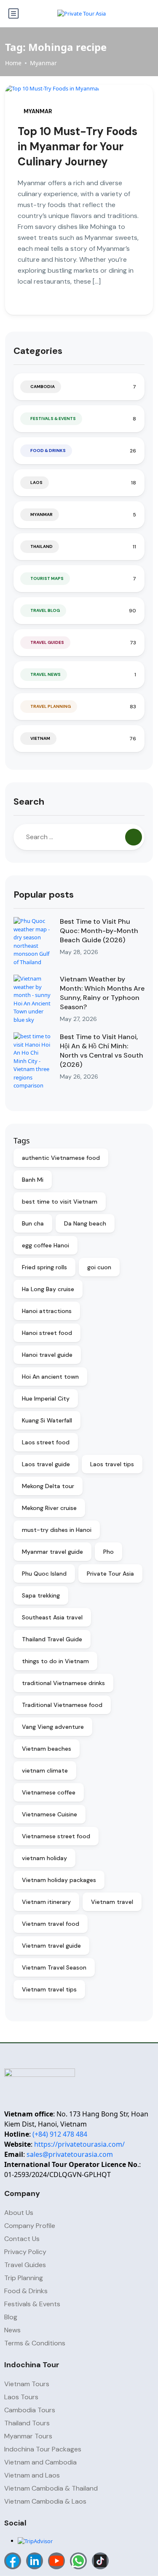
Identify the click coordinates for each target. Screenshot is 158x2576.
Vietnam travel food (51, 1924)
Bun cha (33, 1223)
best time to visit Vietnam (60, 1202)
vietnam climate (45, 1771)
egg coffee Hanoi (46, 1245)
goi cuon (99, 1267)
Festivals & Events (53, 419)
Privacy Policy (25, 2252)
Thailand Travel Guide (52, 1639)
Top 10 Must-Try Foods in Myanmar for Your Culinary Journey (78, 146)
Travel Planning (51, 706)
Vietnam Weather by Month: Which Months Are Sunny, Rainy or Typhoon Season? (102, 993)
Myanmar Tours (28, 2436)
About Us (19, 2213)
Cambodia (43, 387)
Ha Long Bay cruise (48, 1289)
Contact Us (22, 2239)
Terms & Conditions (35, 2343)
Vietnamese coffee (49, 1792)
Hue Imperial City (46, 1398)
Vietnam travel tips (49, 1989)
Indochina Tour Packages (43, 2449)
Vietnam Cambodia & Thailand (51, 2488)
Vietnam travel (112, 1902)
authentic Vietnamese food (61, 1158)
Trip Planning (24, 2278)
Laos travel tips (112, 1464)
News (12, 2330)
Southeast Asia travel (52, 1617)
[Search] (134, 837)
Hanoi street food (47, 1333)
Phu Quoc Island (44, 1574)
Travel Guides (47, 642)
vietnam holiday (44, 1858)
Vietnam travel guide (51, 1946)
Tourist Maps (47, 578)
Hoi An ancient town (50, 1377)
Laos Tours (21, 2397)
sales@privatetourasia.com (70, 2154)
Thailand (42, 546)
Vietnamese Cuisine (50, 1814)
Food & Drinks (48, 451)
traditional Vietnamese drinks (63, 1683)
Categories (38, 351)
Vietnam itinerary (46, 1902)
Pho (108, 1552)
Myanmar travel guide (52, 1552)
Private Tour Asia (110, 1574)
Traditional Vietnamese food (62, 1705)
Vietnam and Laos (32, 2475)
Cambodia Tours (30, 2410)
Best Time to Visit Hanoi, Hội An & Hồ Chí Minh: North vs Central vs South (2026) (102, 1051)
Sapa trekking (41, 1595)
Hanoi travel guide (47, 1355)
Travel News (46, 674)
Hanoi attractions (47, 1311)
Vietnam (40, 738)
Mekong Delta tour (48, 1486)
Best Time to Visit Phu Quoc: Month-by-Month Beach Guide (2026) (99, 931)
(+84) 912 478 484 (60, 2134)
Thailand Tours (27, 2423)
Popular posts (44, 895)
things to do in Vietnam (55, 1661)
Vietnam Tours (27, 2384)
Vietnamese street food (56, 1836)
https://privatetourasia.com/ (79, 2144)
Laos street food (46, 1442)
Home (13, 63)
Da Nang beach (85, 1223)
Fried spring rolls (44, 1267)
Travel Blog (45, 610)
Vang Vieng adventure (53, 1727)
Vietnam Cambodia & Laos (45, 2501)
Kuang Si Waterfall (47, 1420)
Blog (11, 2317)
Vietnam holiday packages (59, 1880)
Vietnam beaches (47, 1749)
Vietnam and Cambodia (40, 2462)
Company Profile (30, 2226)
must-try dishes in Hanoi (57, 1530)
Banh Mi (33, 1180)
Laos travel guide (46, 1464)
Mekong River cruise (49, 1508)
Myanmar (43, 63)
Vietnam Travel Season (54, 1967)
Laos (36, 483)
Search (29, 802)
